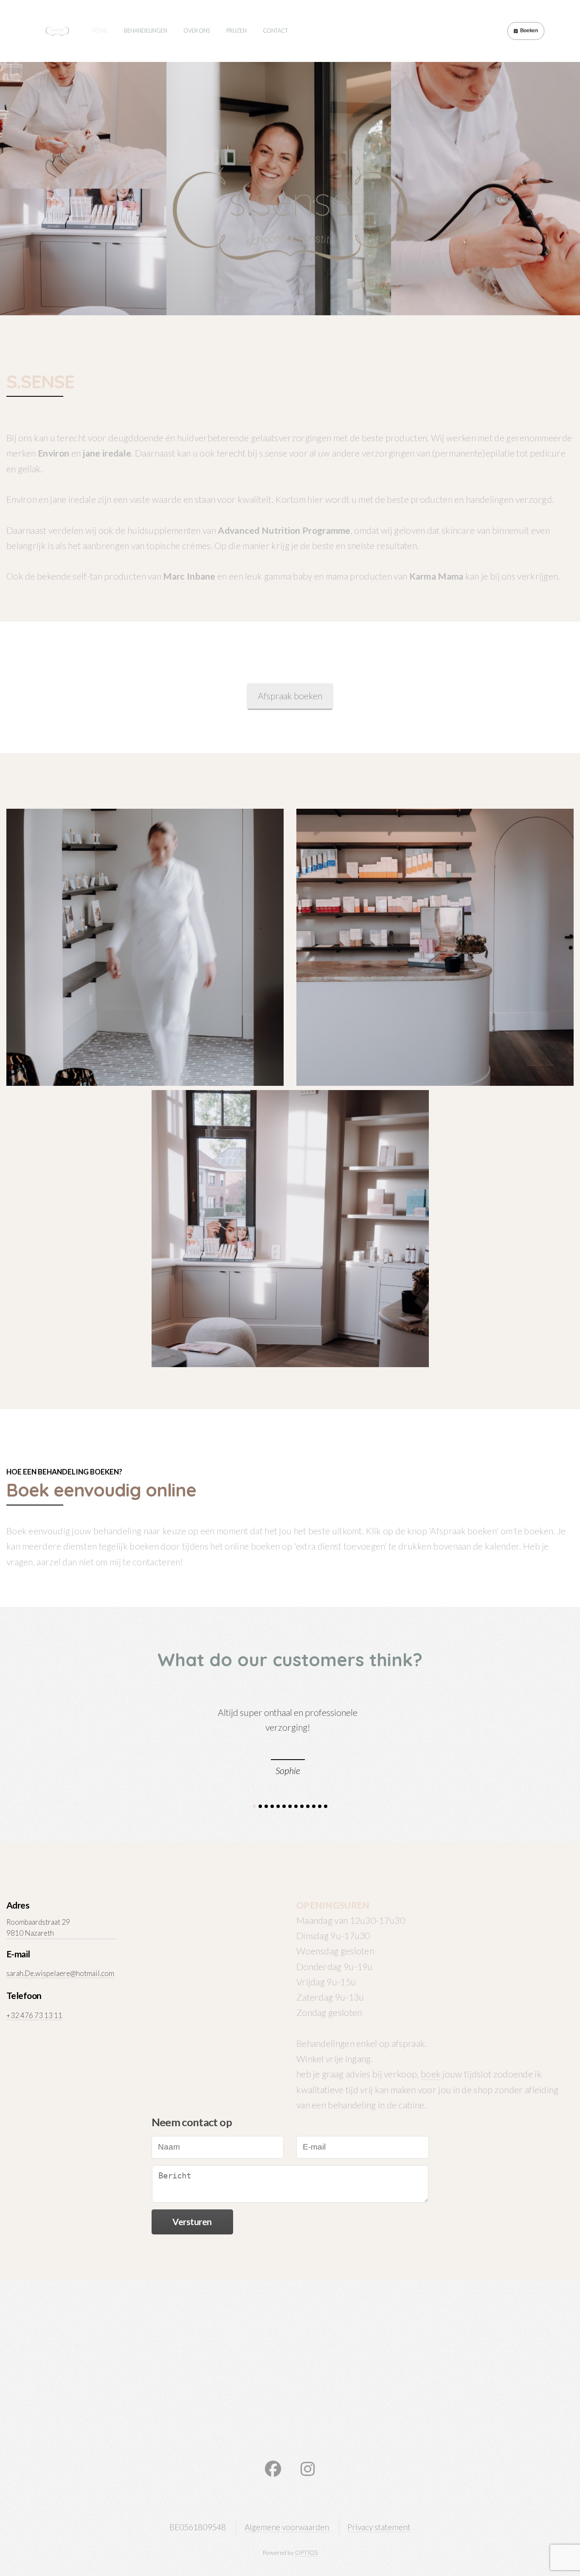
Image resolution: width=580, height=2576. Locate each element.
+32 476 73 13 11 (34, 2015)
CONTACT (275, 31)
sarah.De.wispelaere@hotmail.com (60, 1973)
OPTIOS (307, 2552)
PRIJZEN (237, 31)
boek (431, 2074)
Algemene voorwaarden (287, 2527)
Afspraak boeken (290, 696)
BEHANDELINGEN (146, 31)
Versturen (192, 2222)
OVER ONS (197, 31)
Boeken (529, 31)
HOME (100, 31)
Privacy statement (379, 2527)
